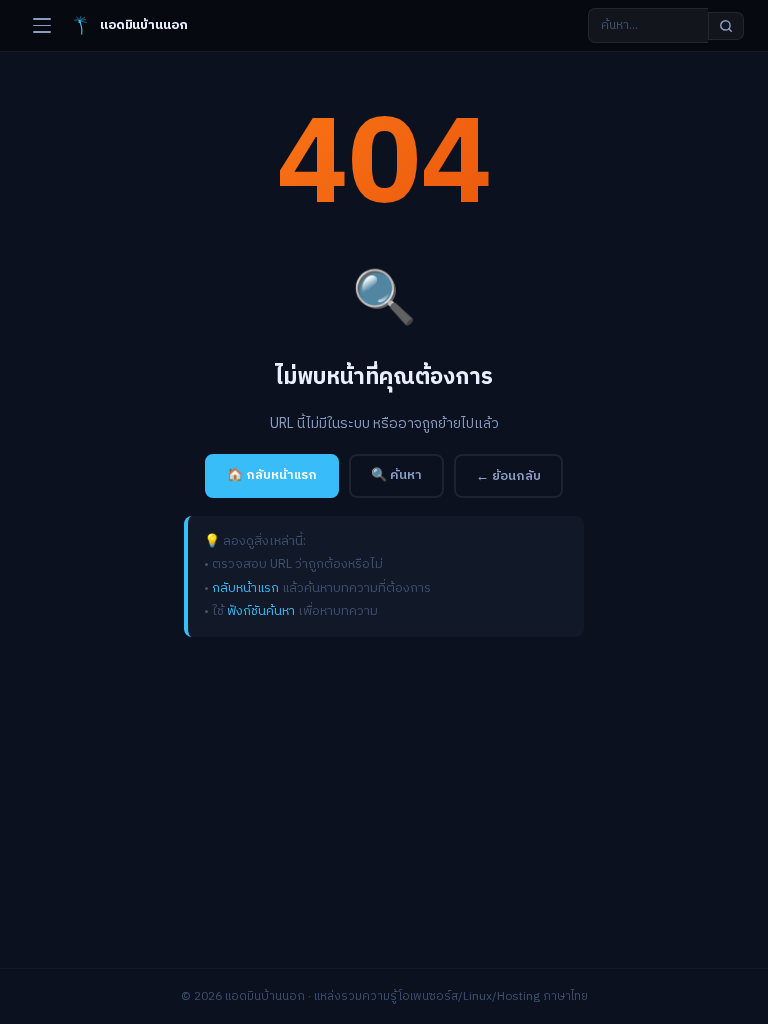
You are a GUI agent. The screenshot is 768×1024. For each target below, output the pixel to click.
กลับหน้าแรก (245, 588)
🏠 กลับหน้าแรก (272, 475)
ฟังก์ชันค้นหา (261, 611)
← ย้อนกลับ (508, 476)
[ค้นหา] (726, 26)
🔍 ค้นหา (396, 475)
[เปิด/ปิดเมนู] (42, 26)
